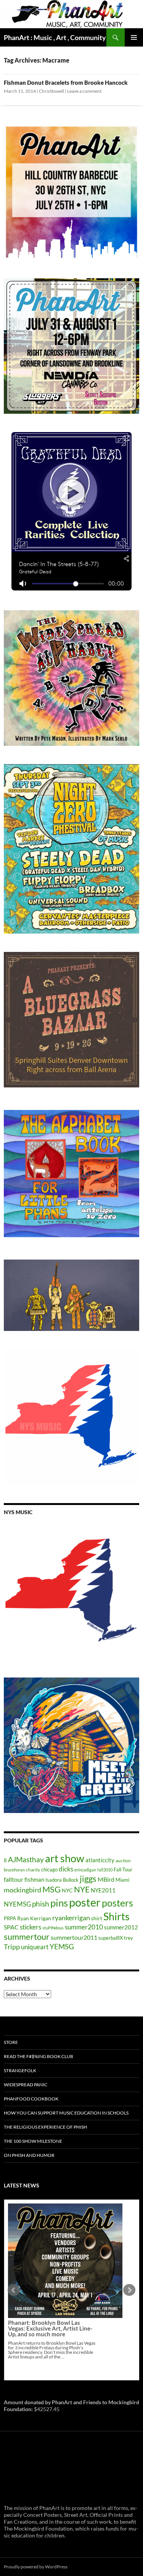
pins (59, 1903)
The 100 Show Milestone (33, 2141)
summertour (27, 1936)
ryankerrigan (71, 1918)
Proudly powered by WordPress (36, 2567)
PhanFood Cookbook (31, 2099)
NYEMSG (17, 1904)
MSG (51, 1889)
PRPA (10, 1918)
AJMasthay (26, 1859)
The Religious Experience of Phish (45, 2127)
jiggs (88, 1878)
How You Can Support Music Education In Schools (66, 2113)
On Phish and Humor (29, 2155)
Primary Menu (134, 37)
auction (123, 1861)
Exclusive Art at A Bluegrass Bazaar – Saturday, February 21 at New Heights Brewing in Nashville (52, 2268)
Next (129, 2290)
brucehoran (14, 1870)
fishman (34, 1879)
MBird (106, 1879)
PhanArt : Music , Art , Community (55, 37)
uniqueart (35, 1947)
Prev (14, 2290)
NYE (82, 1889)
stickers (31, 1927)
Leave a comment (84, 91)
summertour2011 (74, 1937)
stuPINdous (53, 1928)
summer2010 (84, 1927)
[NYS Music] (71, 1591)
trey (129, 1938)
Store (11, 2042)
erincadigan (85, 1870)
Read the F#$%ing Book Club (39, 2056)
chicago (49, 1869)
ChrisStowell (51, 91)
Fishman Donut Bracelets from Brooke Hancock (66, 82)
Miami (122, 1880)
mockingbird (22, 1890)
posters (117, 1903)
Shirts (116, 1916)
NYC (67, 1890)
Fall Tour (123, 1869)
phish (41, 1904)
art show (65, 1858)
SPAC (11, 1927)
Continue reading (60, 2297)
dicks (66, 1869)
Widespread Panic (26, 2085)
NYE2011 (103, 1890)
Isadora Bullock (62, 1880)
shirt (97, 1918)
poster (85, 1902)
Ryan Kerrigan (34, 1918)
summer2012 (121, 1927)
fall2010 (105, 1870)
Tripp (12, 1947)
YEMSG (62, 1946)
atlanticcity (100, 1860)
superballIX (111, 1938)
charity (33, 1870)
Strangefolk (20, 2070)
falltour (14, 1879)
